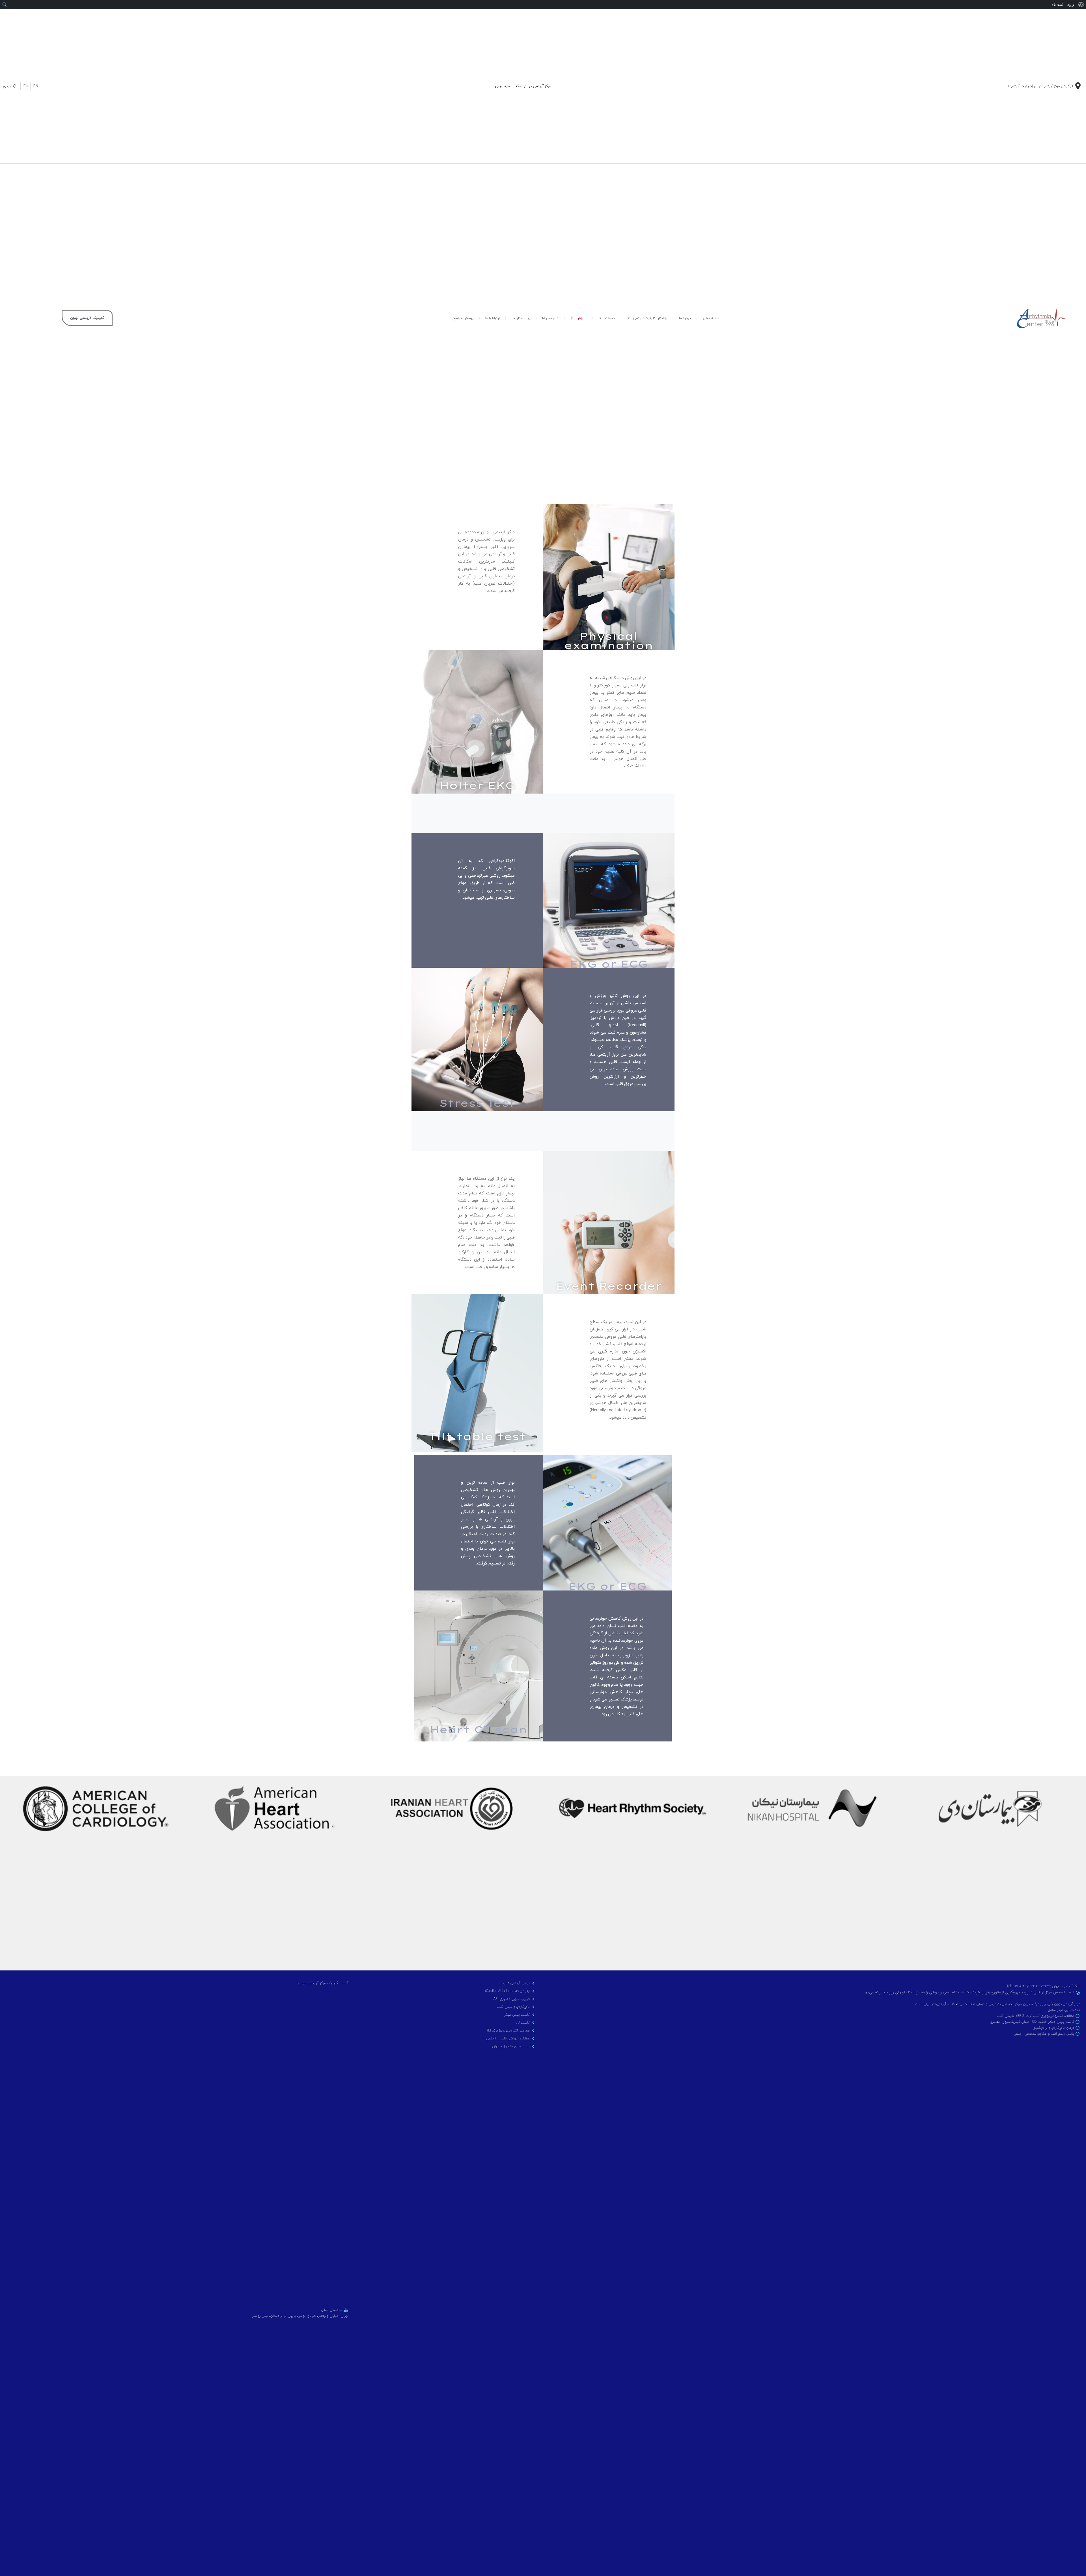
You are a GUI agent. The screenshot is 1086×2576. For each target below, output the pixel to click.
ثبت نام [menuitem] (1057, 4)
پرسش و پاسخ (463, 318)
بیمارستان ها (521, 318)
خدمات (610, 318)
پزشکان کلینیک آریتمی (650, 318)
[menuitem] (1081, 5)
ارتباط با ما (493, 318)
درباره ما (685, 318)
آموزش (582, 318)
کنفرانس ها (550, 318)
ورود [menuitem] (1071, 4)
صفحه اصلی (712, 318)
